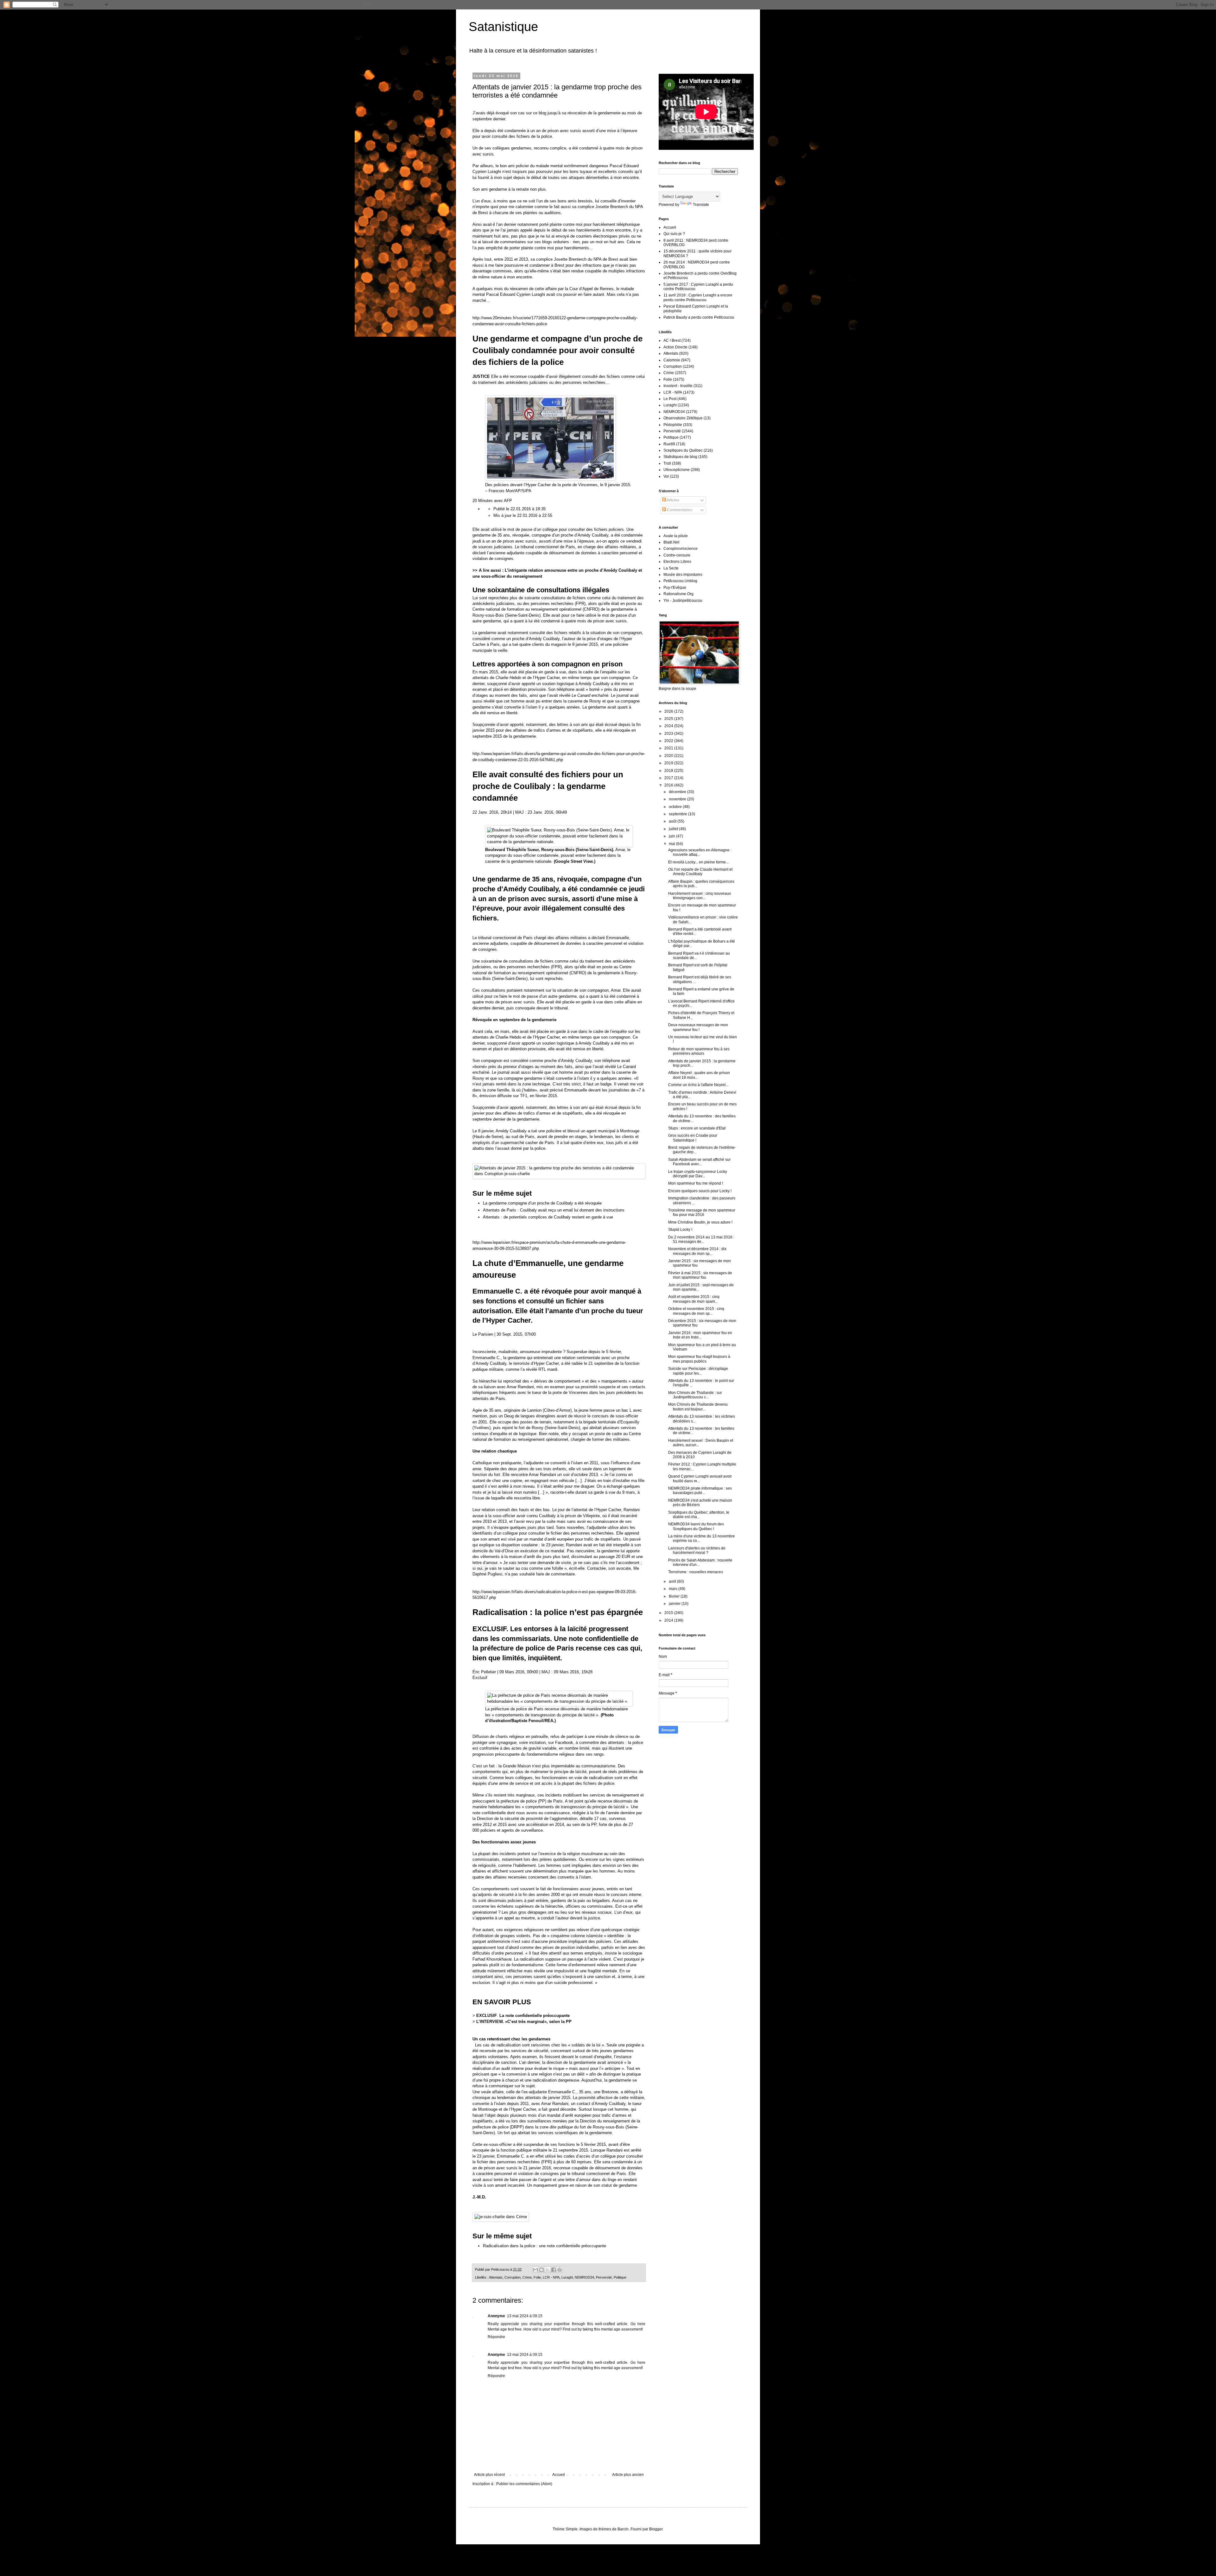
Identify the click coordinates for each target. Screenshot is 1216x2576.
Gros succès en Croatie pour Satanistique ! (693, 1138)
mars (674, 1589)
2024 (669, 726)
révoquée (521, 535)
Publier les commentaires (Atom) (524, 2484)
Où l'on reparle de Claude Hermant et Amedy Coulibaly (700, 872)
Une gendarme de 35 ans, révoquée (530, 879)
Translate (701, 205)
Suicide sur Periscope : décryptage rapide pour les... (698, 1371)
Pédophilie (673, 425)
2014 (669, 1620)
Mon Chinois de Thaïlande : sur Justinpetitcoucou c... (695, 1395)
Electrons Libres (677, 562)
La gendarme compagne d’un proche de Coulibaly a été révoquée (542, 1203)
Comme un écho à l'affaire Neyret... (698, 1085)
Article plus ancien (628, 2475)
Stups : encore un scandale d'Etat (697, 1128)
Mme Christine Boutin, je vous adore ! (700, 1222)
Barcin (623, 2529)
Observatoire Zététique (683, 418)
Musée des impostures (683, 575)
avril (673, 1581)
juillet (674, 829)
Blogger (656, 2529)
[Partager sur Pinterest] (560, 2270)
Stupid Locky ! (680, 1230)
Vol (666, 476)
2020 (669, 756)
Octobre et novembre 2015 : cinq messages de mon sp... (696, 1311)
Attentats (496, 2277)
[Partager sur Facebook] (554, 2270)
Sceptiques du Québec (683, 450)
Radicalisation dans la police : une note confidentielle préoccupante (545, 2246)
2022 (669, 741)
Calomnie (672, 360)
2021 (669, 748)
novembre (678, 799)
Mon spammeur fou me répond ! (696, 1183)
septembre (678, 814)
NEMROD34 (584, 2277)
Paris (528, 938)
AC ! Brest (672, 340)
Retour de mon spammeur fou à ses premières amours (699, 1051)
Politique (620, 2277)
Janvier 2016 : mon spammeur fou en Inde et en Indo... (700, 1335)
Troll (667, 463)
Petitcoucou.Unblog (680, 581)
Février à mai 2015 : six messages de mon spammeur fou (700, 1275)
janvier (675, 1604)
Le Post (670, 399)
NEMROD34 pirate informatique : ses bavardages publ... (700, 1491)
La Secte (671, 568)
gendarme (568, 996)
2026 (669, 711)
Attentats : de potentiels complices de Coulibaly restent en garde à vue (548, 1217)
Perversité (604, 2277)
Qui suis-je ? (674, 234)
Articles (673, 500)
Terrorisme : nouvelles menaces (696, 1572)
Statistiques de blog (680, 457)
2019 (669, 763)
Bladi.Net (671, 542)
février (675, 1596)
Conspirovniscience (681, 549)
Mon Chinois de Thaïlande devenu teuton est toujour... (698, 1407)
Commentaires (679, 510)
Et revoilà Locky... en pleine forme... (698, 862)
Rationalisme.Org (678, 594)
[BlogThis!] (541, 2270)
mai (672, 844)
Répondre (496, 2337)
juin (672, 836)
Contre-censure (677, 555)
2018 (669, 771)
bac (625, 1410)
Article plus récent (489, 2475)
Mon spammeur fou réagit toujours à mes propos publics (699, 1359)
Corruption (513, 2277)
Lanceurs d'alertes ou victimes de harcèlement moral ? (697, 1550)
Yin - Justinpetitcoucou (683, 601)
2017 (669, 778)
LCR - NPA (551, 2277)
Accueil (559, 2475)
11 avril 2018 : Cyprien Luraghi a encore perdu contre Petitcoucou (698, 297)
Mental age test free (505, 2329)
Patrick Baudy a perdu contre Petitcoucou (699, 317)
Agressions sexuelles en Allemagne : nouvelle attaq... (700, 852)
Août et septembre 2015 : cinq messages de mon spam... (694, 1299)
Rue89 (669, 444)
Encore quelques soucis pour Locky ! (700, 1191)
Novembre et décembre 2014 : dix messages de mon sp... (697, 1251)
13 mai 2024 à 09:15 (525, 2316)
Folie (537, 2277)
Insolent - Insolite (678, 386)
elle (583, 967)
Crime (527, 2277)
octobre (676, 807)
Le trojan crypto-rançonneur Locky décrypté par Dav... (698, 1174)
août (673, 821)
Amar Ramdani (555, 2104)
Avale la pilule (676, 536)
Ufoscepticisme (677, 470)
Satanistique (503, 27)
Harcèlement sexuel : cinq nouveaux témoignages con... (700, 896)
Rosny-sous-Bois (488, 615)
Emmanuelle (617, 938)
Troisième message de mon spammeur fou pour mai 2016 (702, 1212)
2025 (669, 719)
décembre (678, 792)
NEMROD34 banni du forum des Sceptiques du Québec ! (696, 1526)
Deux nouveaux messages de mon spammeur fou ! (698, 1027)
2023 (669, 734)
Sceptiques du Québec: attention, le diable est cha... (699, 1515)
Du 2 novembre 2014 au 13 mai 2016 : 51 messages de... (701, 1239)
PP (542, 1801)
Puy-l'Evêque (675, 588)
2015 (669, 1613)
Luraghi (567, 2277)
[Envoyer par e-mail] (535, 2270)
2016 (669, 785)
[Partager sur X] (548, 2270)
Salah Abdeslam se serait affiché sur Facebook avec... (699, 1162)
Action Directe (675, 347)
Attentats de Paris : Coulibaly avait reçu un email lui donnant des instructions (554, 1210)
